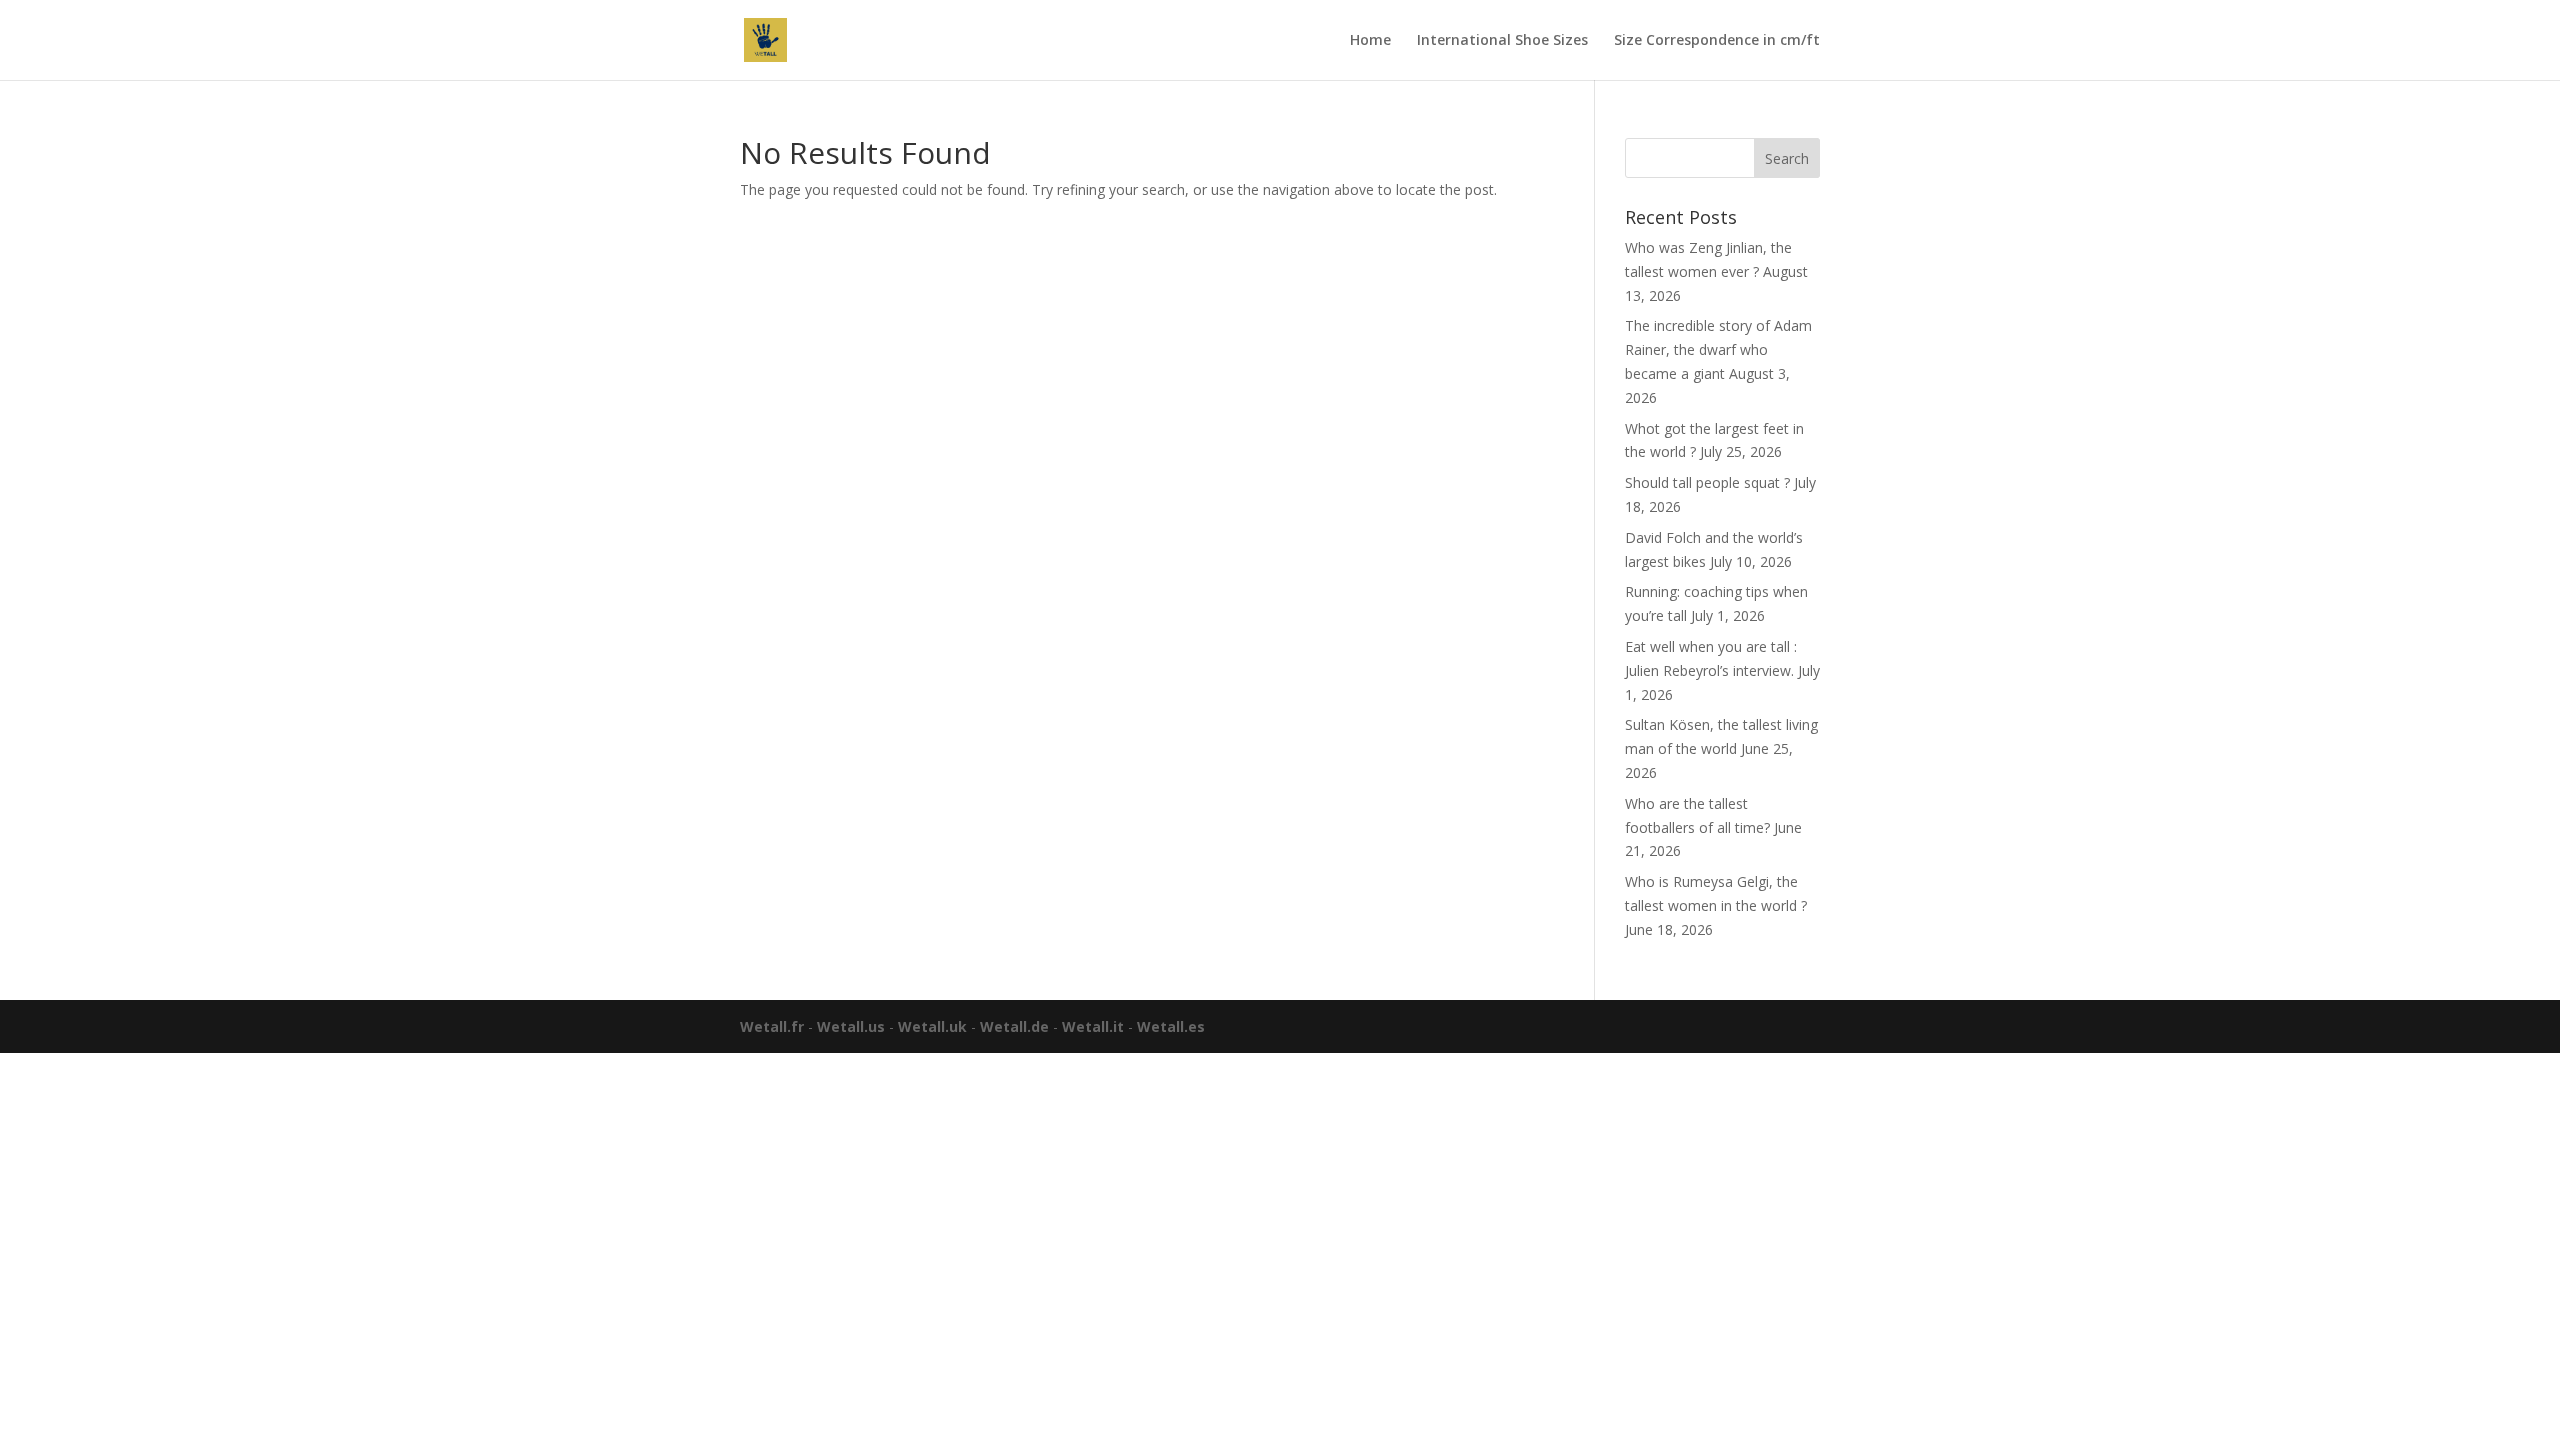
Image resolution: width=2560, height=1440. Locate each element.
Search (1787, 158)
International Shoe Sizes (1502, 41)
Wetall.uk (932, 1026)
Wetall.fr (772, 1026)
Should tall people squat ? (1707, 482)
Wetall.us (851, 1026)
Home (1370, 41)
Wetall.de (1014, 1026)
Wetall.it (1093, 1026)
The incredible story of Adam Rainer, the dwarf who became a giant (1718, 349)
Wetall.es (1171, 1026)
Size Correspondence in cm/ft (1717, 41)
